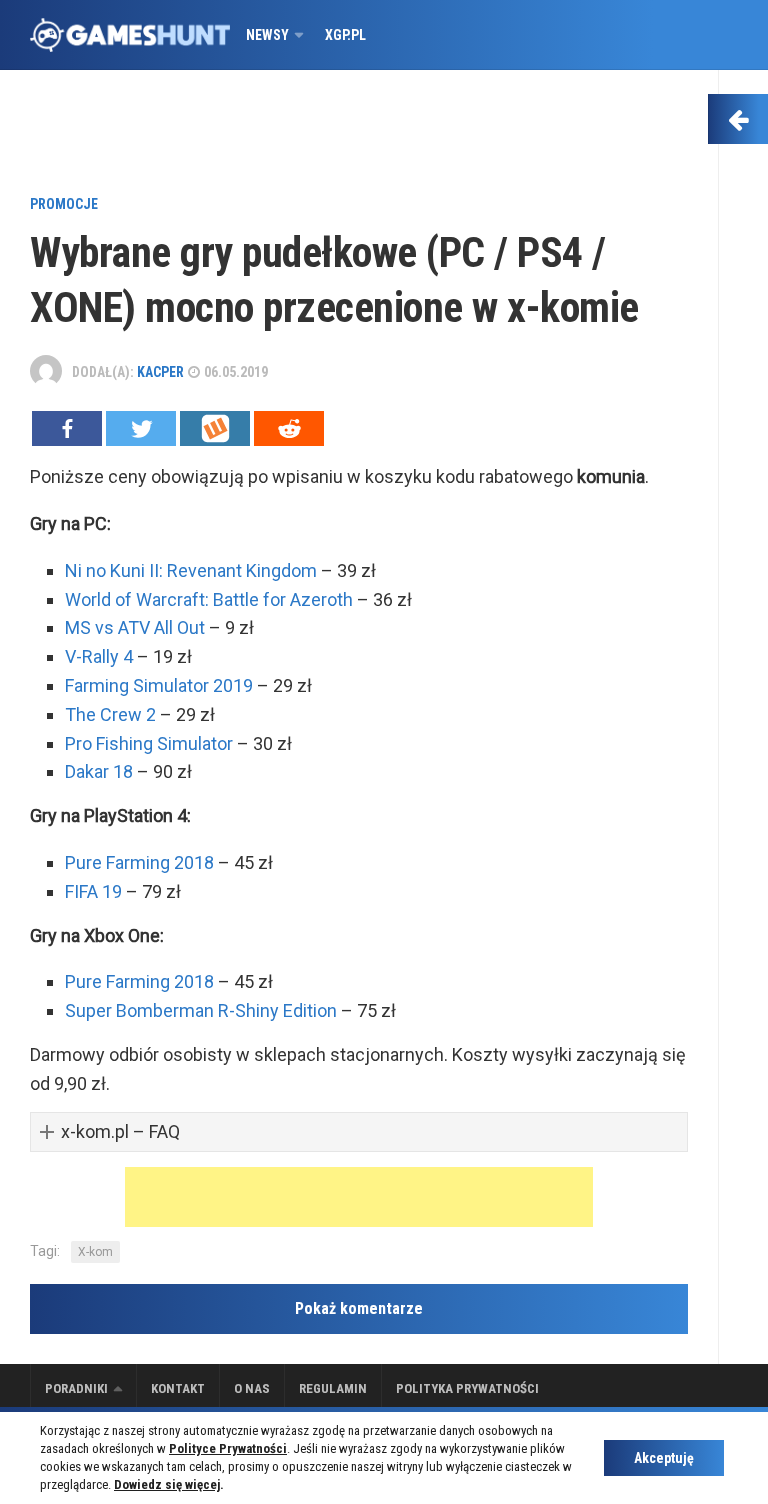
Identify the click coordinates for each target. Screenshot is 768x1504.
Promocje (64, 204)
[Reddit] (289, 428)
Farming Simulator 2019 (159, 685)
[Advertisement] (359, 135)
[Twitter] (141, 428)
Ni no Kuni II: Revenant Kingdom (191, 570)
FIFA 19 (93, 891)
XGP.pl (345, 35)
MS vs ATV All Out (135, 627)
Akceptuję (664, 1458)
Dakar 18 (99, 771)
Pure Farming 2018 (139, 862)
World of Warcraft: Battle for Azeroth (209, 599)
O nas (252, 1388)
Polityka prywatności (467, 1388)
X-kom (95, 1252)
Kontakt (178, 1388)
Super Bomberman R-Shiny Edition (201, 1010)
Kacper (160, 372)
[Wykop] (215, 428)
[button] (359, 1132)
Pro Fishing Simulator (149, 743)
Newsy (267, 35)
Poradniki (76, 1388)
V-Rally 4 (99, 656)
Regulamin (333, 1388)
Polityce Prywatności (228, 1448)
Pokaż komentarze (359, 1308)
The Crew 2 (110, 714)
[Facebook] (67, 428)
